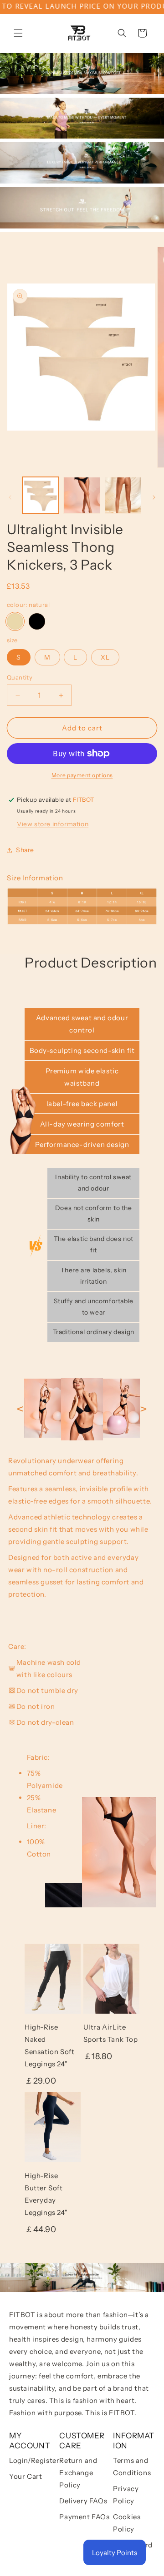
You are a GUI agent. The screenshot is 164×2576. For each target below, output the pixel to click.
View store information (53, 824)
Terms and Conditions (132, 2467)
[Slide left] (10, 497)
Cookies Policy (127, 2523)
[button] (18, 33)
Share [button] (25, 850)
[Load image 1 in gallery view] (41, 495)
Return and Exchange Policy (78, 2473)
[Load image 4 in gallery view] (123, 495)
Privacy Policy (126, 2495)
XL (105, 657)
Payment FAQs (84, 2517)
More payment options (82, 775)
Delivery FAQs (83, 2501)
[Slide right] (154, 497)
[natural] (15, 621)
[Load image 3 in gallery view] (82, 495)
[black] (37, 621)
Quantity (20, 677)
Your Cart (26, 2476)
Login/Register (34, 2460)
